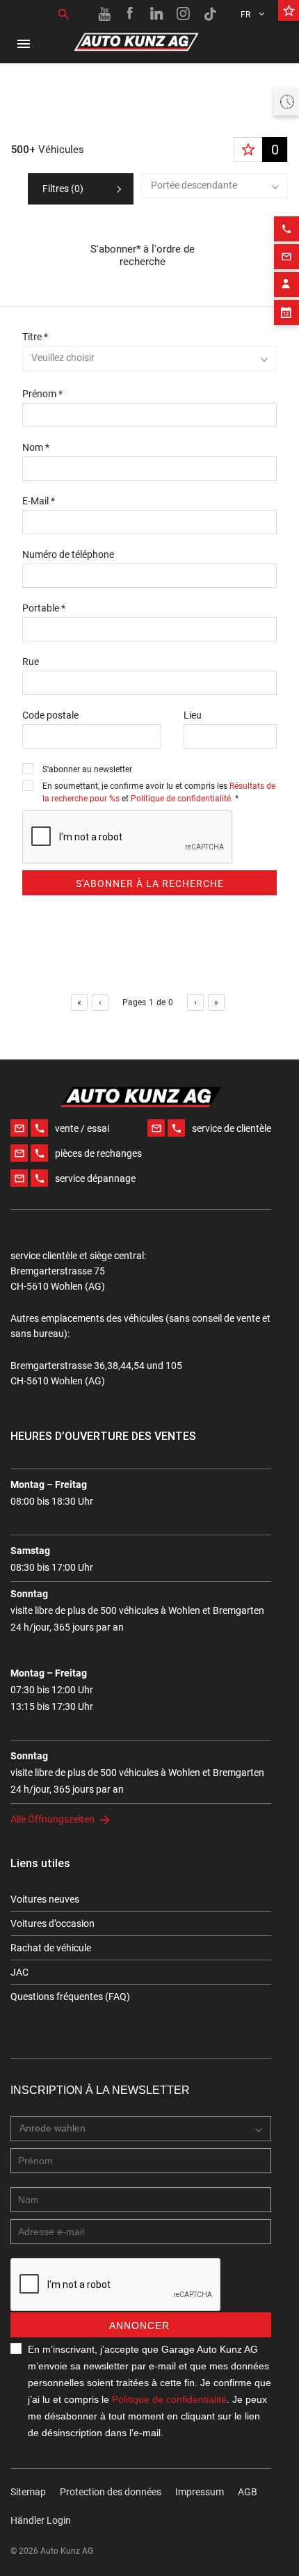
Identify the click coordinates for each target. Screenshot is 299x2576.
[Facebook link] (131, 14)
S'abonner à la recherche (150, 883)
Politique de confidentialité (181, 799)
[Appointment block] (286, 312)
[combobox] (215, 186)
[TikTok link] (210, 14)
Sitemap (28, 2492)
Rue (31, 662)
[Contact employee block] (286, 285)
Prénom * (42, 394)
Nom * (36, 447)
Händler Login (41, 2520)
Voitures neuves (45, 1899)
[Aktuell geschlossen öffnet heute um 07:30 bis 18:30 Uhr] (286, 102)
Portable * (44, 608)
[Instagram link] (184, 14)
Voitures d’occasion (52, 1923)
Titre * (35, 337)
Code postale (50, 715)
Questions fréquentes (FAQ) (70, 1997)
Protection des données (111, 2492)
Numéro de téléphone (68, 554)
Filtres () (63, 189)
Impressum (200, 2492)
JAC (19, 1972)
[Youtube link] (104, 14)
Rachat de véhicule (51, 1948)
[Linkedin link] (157, 14)
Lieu (193, 715)
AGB (248, 2492)
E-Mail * (39, 501)
